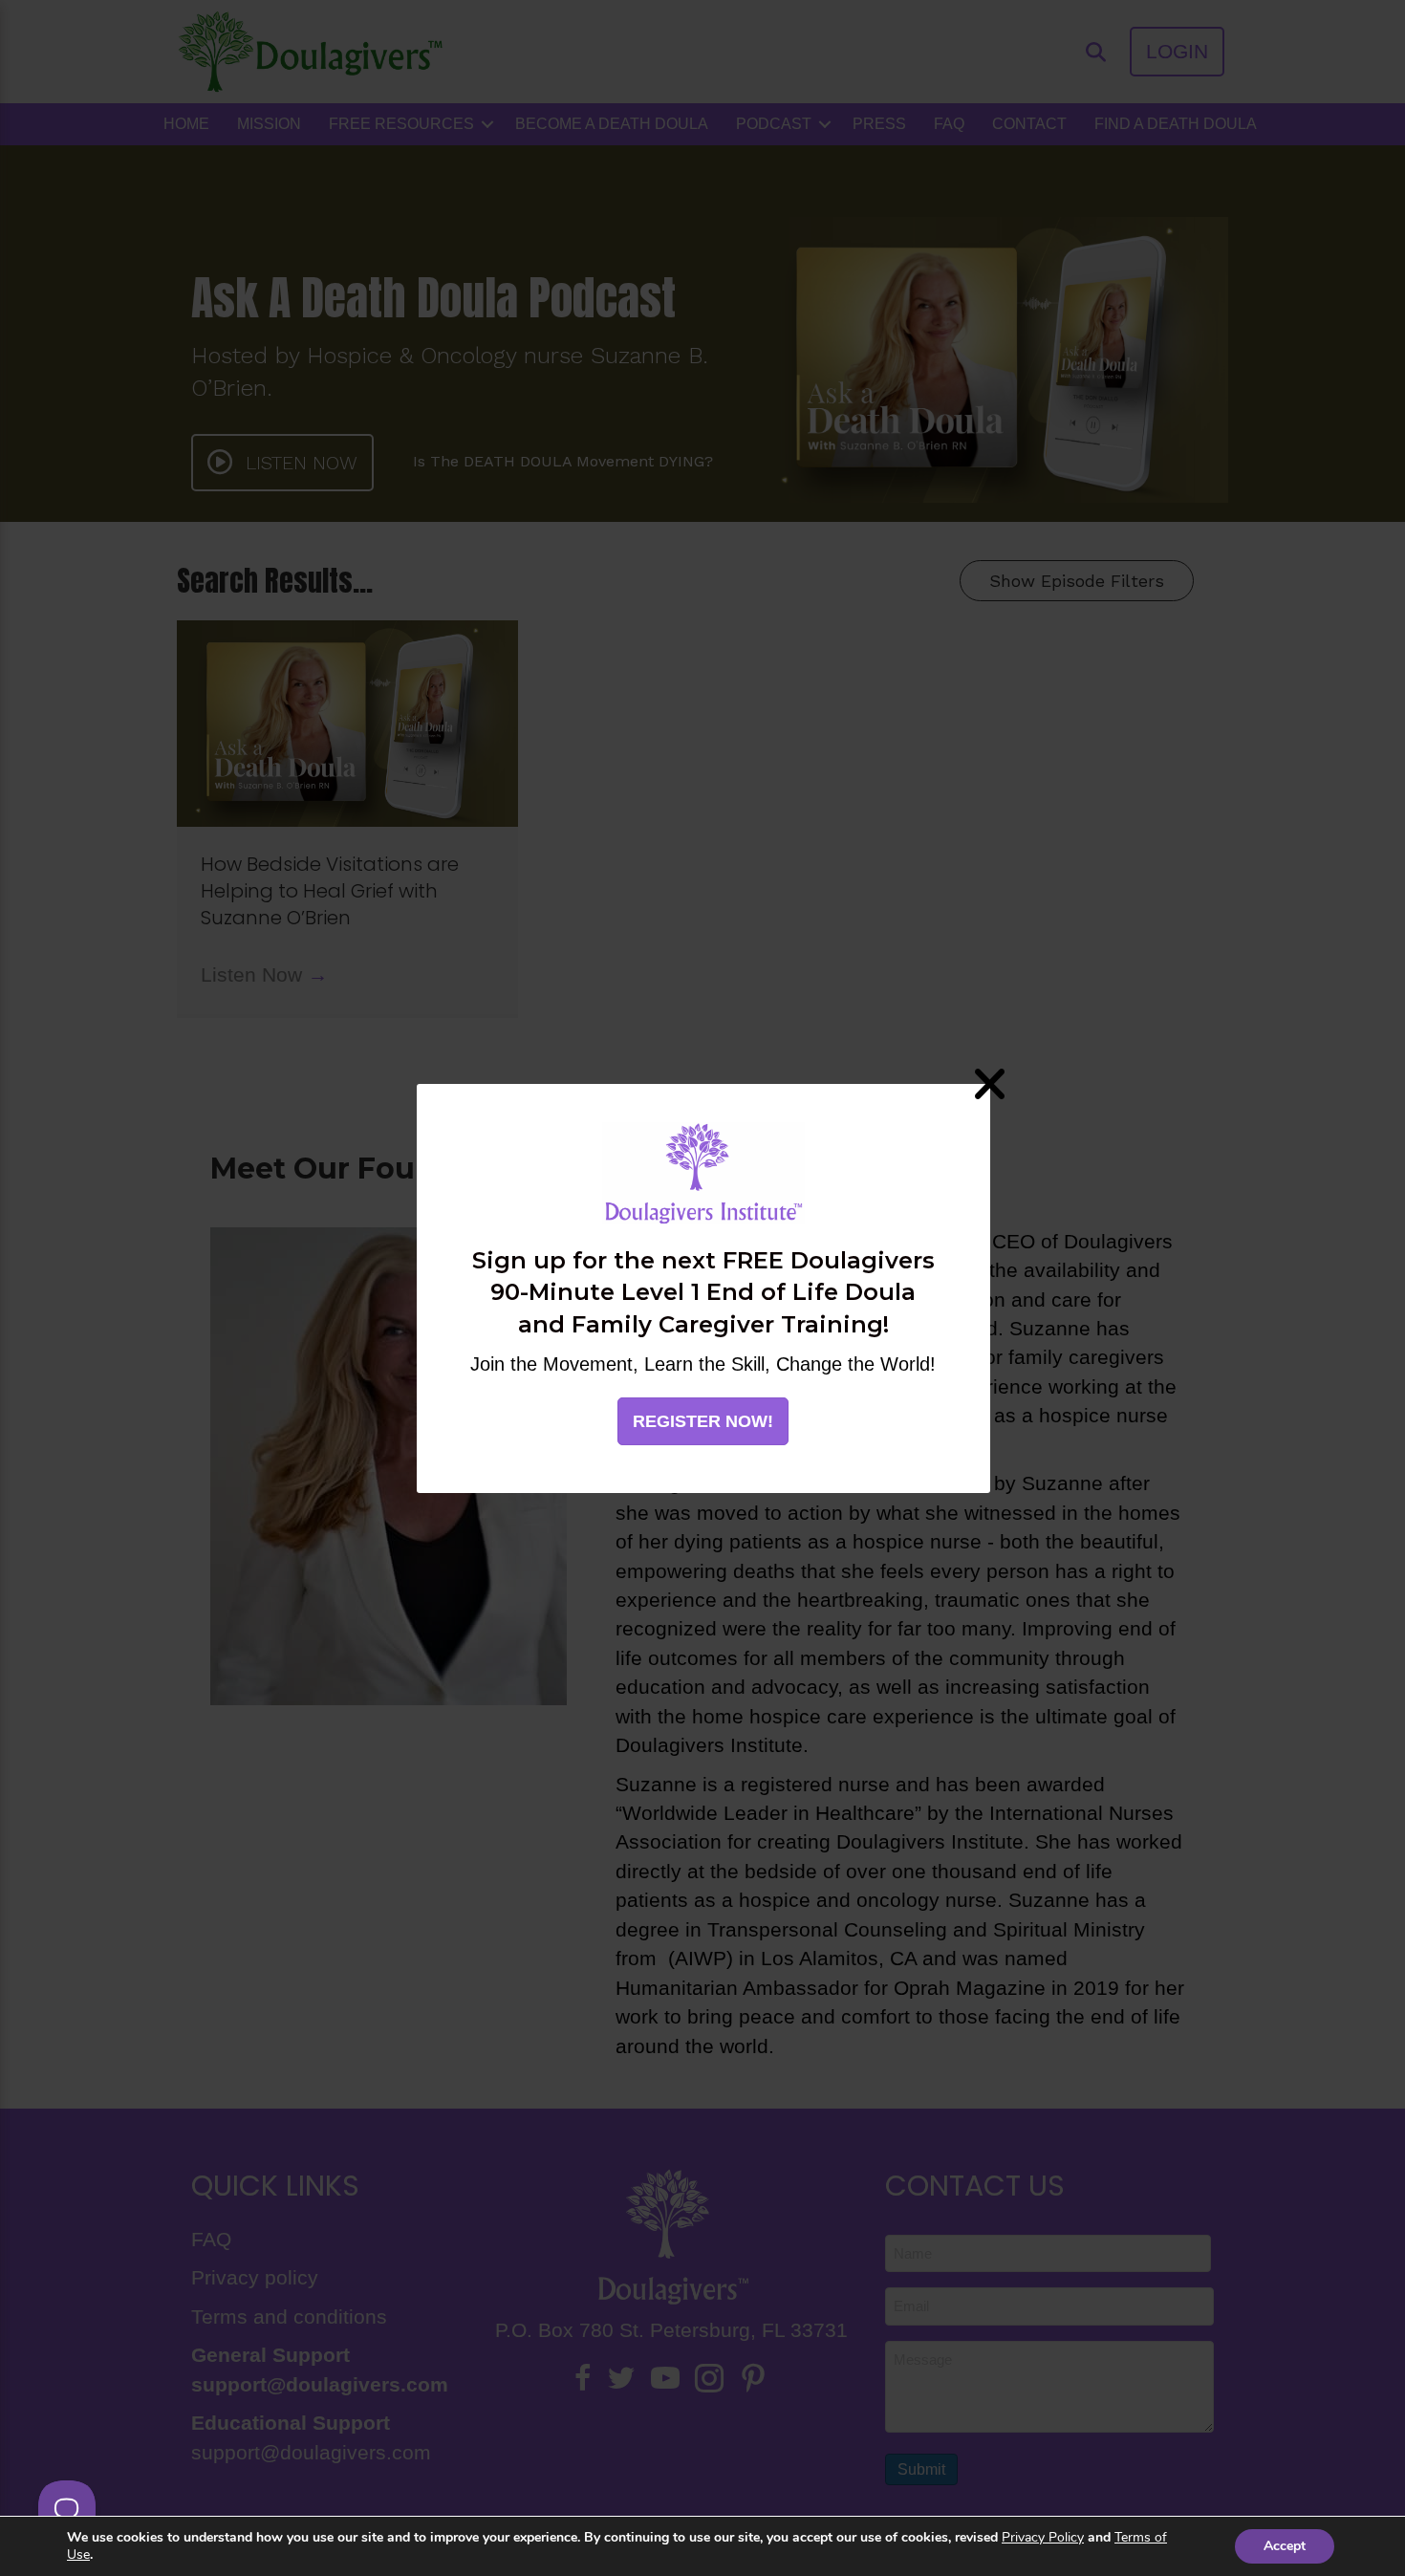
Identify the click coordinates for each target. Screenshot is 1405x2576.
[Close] (990, 1083)
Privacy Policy (1043, 2537)
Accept (1285, 2546)
